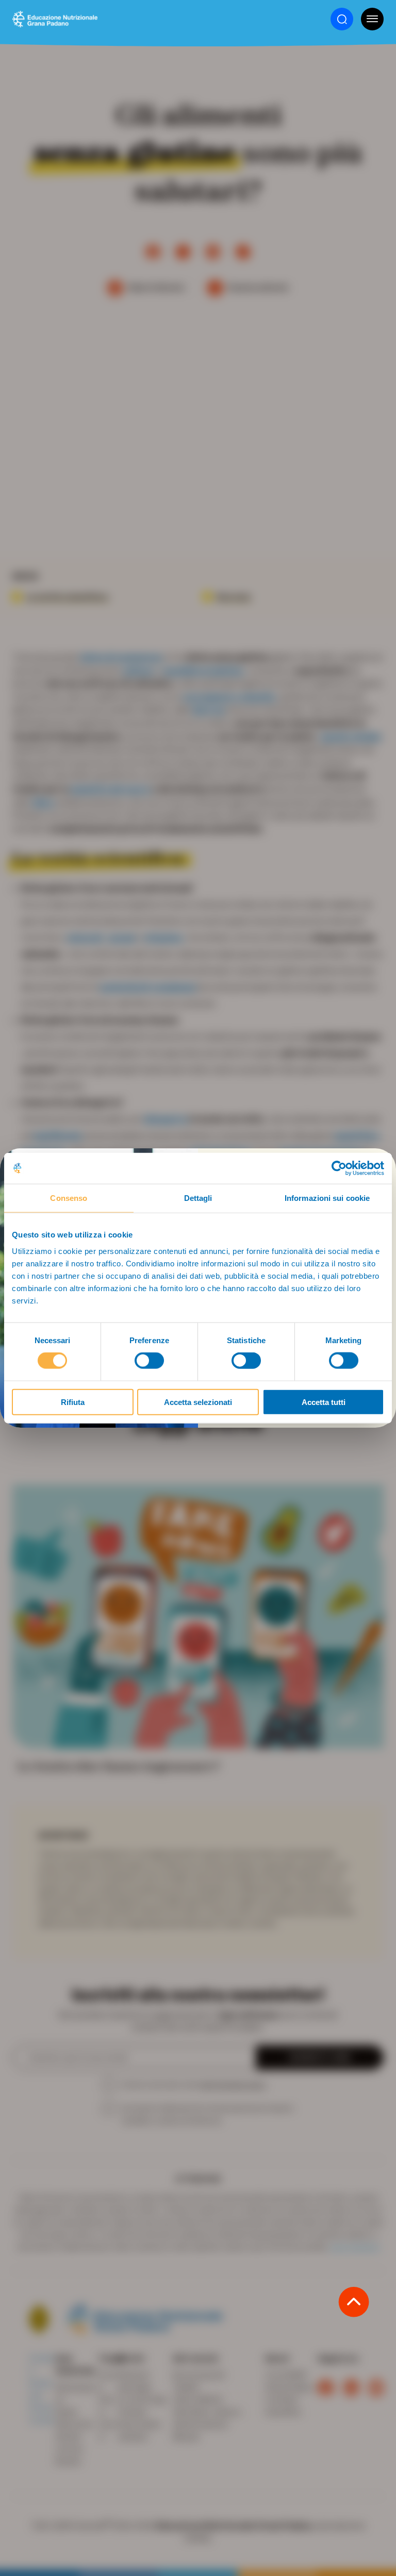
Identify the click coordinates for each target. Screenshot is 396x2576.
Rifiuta (73, 1402)
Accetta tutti (324, 1402)
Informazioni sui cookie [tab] (327, 1198)
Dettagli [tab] (198, 1198)
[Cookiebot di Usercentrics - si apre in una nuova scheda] (339, 1168)
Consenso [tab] (69, 1198)
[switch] (149, 1361)
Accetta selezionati (198, 1402)
